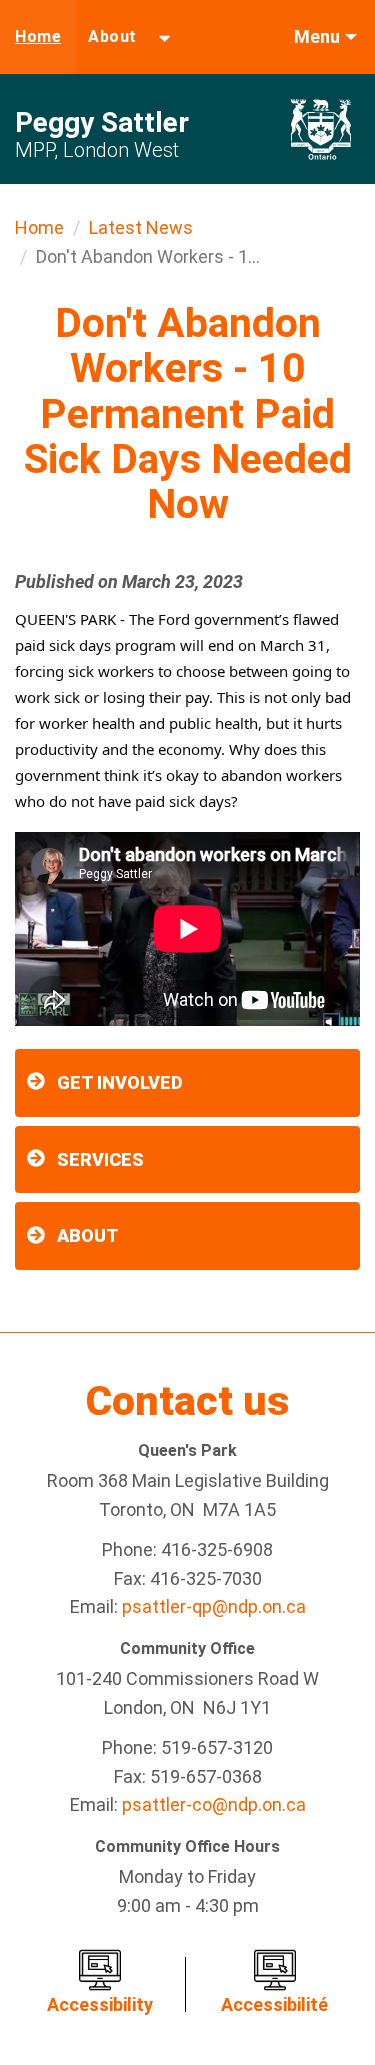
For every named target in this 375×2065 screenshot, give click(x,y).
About (112, 36)
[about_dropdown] (164, 37)
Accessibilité (274, 2004)
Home (38, 36)
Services (100, 1159)
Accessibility (100, 2004)
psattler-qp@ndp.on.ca (214, 1606)
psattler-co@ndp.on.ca (214, 1804)
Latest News (141, 227)
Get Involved (120, 1082)
